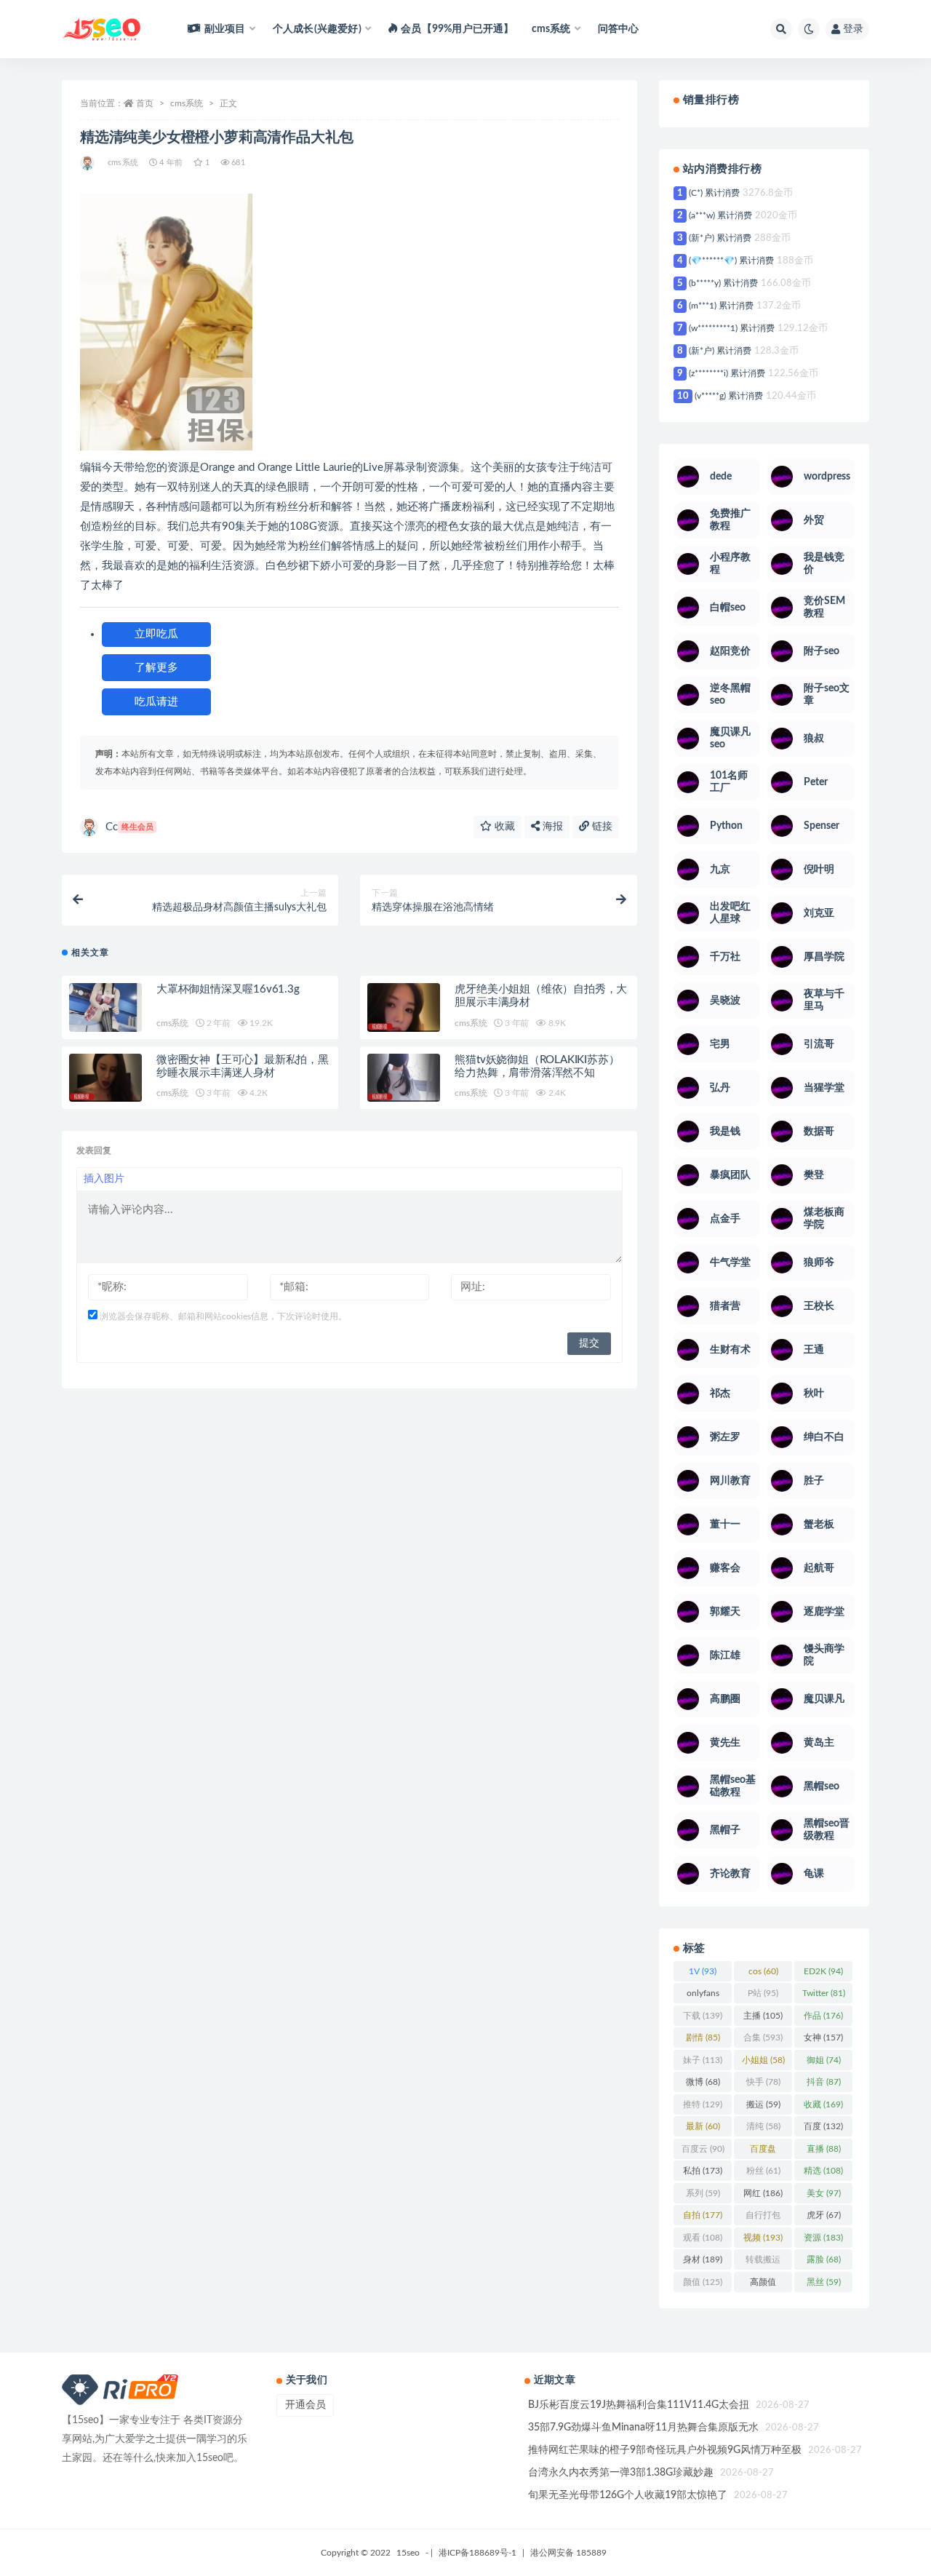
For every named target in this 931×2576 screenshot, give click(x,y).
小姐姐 (763, 2060)
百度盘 (763, 2152)
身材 (703, 2259)
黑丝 (824, 2282)
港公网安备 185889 (568, 2553)
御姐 (824, 2060)
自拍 (703, 2215)
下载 (703, 2016)
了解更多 (156, 668)
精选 (823, 2171)
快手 (763, 2082)
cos (763, 1971)
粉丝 (763, 2171)
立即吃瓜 (156, 634)
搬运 (763, 2104)
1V (703, 1971)
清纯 (763, 2126)
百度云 (703, 2149)
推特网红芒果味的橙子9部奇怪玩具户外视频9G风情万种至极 (665, 2450)
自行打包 (763, 2218)
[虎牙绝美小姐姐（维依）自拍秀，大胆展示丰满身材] (404, 1007)
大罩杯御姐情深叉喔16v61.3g (228, 989)
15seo (408, 2553)
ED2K (823, 1971)
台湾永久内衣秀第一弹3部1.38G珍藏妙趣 (621, 2473)
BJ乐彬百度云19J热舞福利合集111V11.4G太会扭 (639, 2405)
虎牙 (824, 2215)
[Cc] (88, 163)
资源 (823, 2238)
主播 (763, 2016)
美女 (824, 2193)
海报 (551, 827)
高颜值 (763, 2285)
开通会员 (305, 2405)
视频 (763, 2238)
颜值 (703, 2282)
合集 (763, 2038)
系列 (703, 2193)
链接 (601, 827)
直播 (824, 2149)
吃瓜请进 (156, 702)
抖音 (824, 2082)
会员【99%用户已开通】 (457, 29)
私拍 (703, 2171)
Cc (129, 827)
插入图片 (104, 1179)
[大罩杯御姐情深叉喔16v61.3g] (105, 1007)
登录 (853, 29)
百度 (823, 2126)
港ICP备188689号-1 (478, 2553)
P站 (763, 1993)
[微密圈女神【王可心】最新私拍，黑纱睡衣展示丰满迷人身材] (105, 1078)
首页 (145, 103)
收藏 (503, 827)
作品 (823, 2016)
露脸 (824, 2259)
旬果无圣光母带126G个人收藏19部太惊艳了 (628, 2495)
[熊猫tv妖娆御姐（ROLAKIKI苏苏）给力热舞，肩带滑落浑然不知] (404, 1078)
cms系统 (187, 103)
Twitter (824, 1993)
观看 (703, 2238)
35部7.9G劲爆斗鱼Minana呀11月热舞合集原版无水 (643, 2428)
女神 (823, 2038)
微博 (703, 2082)
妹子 (703, 2060)
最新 (703, 2126)
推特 (703, 2104)
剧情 (703, 2038)
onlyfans (703, 1996)
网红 (763, 2193)
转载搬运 (763, 2262)
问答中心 (619, 29)
